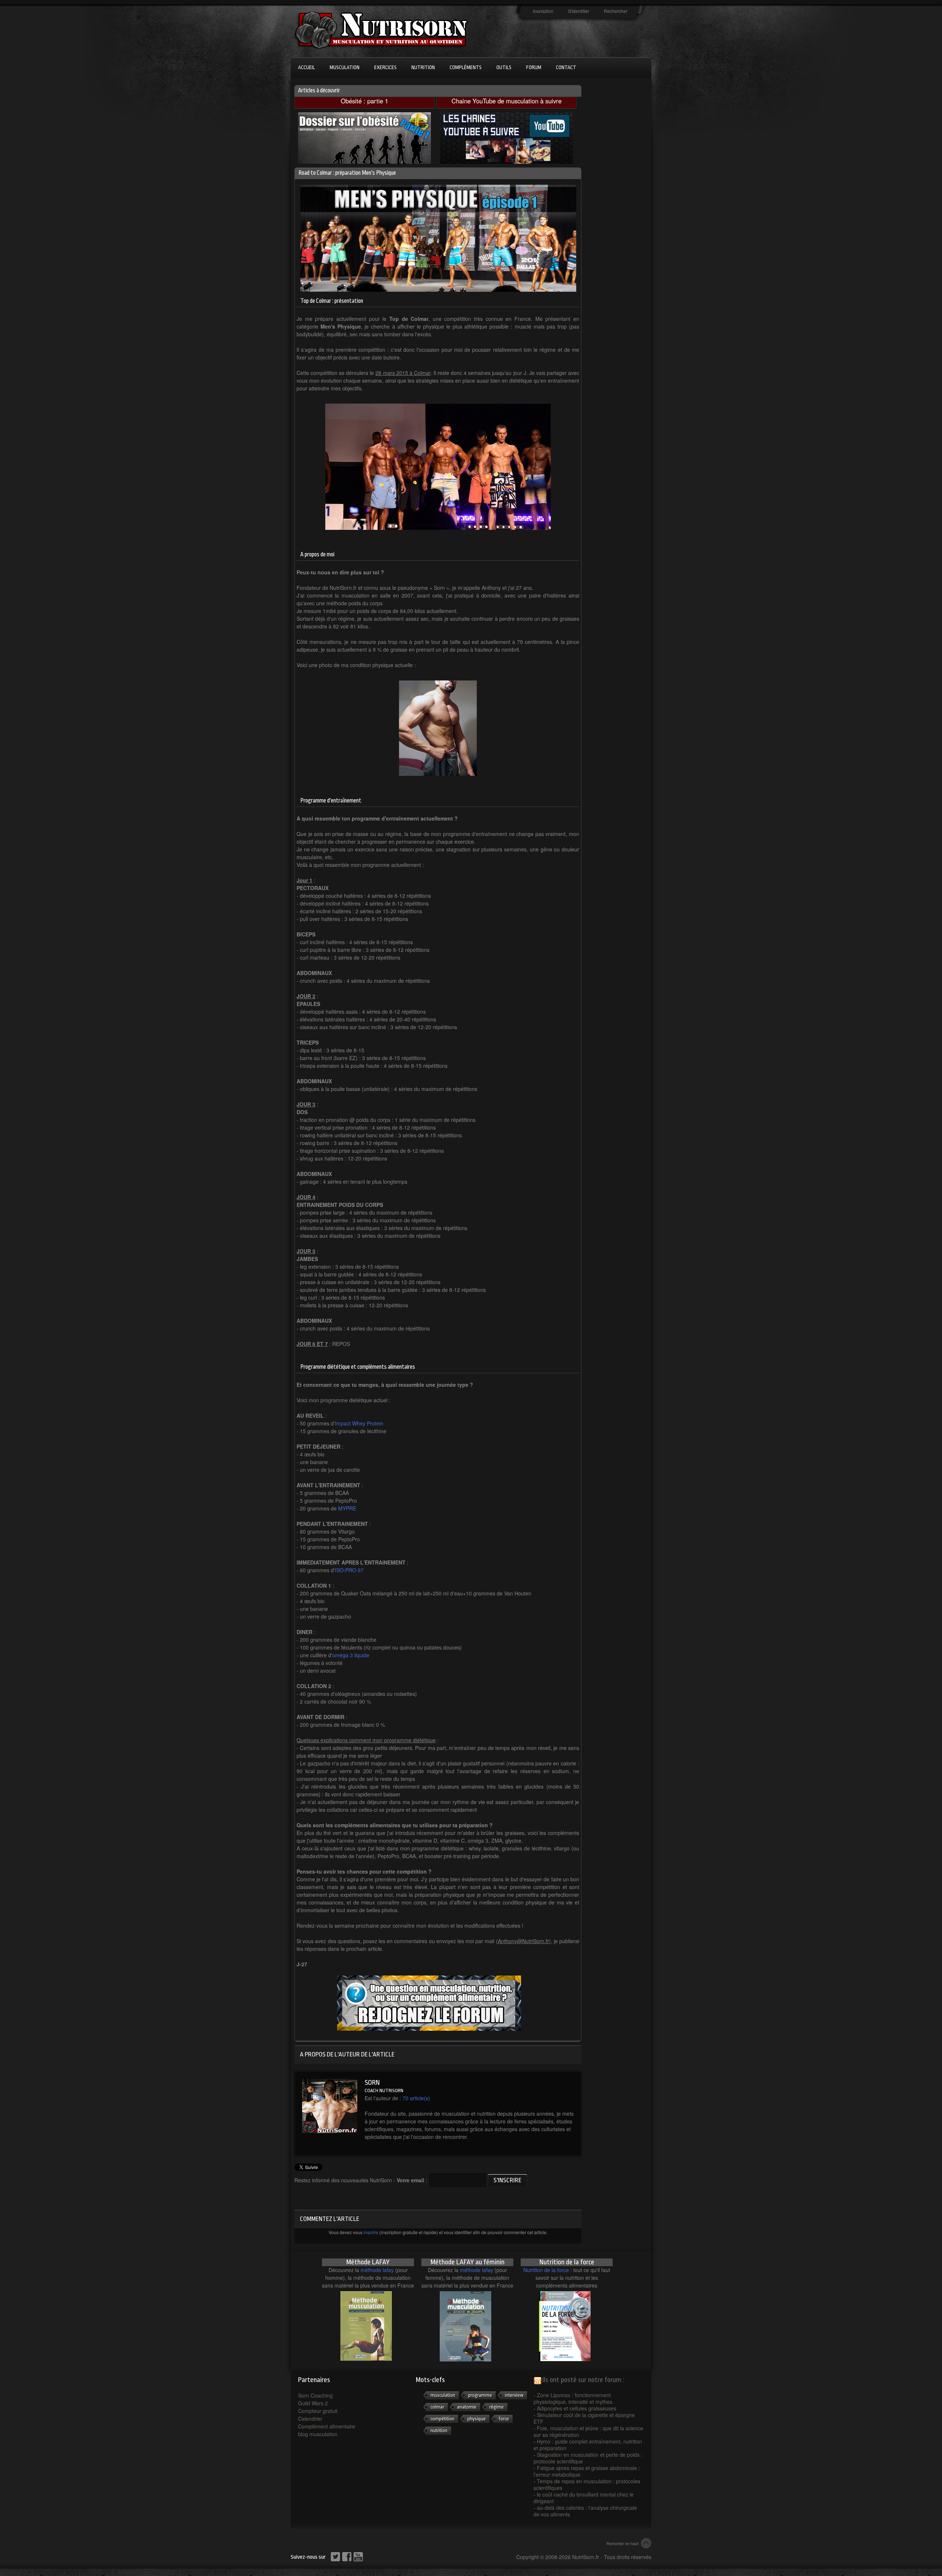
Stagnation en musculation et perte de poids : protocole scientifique (588, 2458)
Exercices (385, 67)
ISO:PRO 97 (349, 1570)
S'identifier (579, 11)
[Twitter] (337, 2557)
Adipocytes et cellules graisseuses (577, 2408)
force (504, 2419)
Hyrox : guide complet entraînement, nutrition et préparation (588, 2445)
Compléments (466, 67)
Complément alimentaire (327, 2426)
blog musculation (318, 2434)
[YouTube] (359, 2557)
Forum (534, 67)
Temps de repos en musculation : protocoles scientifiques (587, 2484)
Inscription (543, 11)
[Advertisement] (618, 203)
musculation (443, 2395)
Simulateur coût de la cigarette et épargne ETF (584, 2418)
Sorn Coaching (315, 2395)
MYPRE (347, 1508)
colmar (437, 2407)
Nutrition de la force (546, 2270)
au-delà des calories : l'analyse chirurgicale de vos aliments (585, 2511)
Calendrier (310, 2419)
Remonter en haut (622, 2543)
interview (514, 2395)
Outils (504, 67)
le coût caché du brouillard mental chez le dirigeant (584, 2498)
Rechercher (616, 11)
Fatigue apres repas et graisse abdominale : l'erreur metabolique (587, 2471)
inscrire (371, 2232)
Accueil (307, 67)
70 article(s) (416, 2098)
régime (497, 2407)
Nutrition (423, 67)
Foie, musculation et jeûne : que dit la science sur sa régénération (588, 2431)
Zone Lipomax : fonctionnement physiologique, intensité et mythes (573, 2398)
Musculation (345, 67)
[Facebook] (348, 2557)
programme (480, 2395)
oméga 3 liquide (351, 1655)
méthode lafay (377, 2270)
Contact (566, 67)
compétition (442, 2419)
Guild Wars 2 (313, 2403)
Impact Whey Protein (359, 1423)
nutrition (439, 2430)
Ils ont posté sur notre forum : (583, 2380)
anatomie (467, 2407)
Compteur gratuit (318, 2411)
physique (477, 2419)
